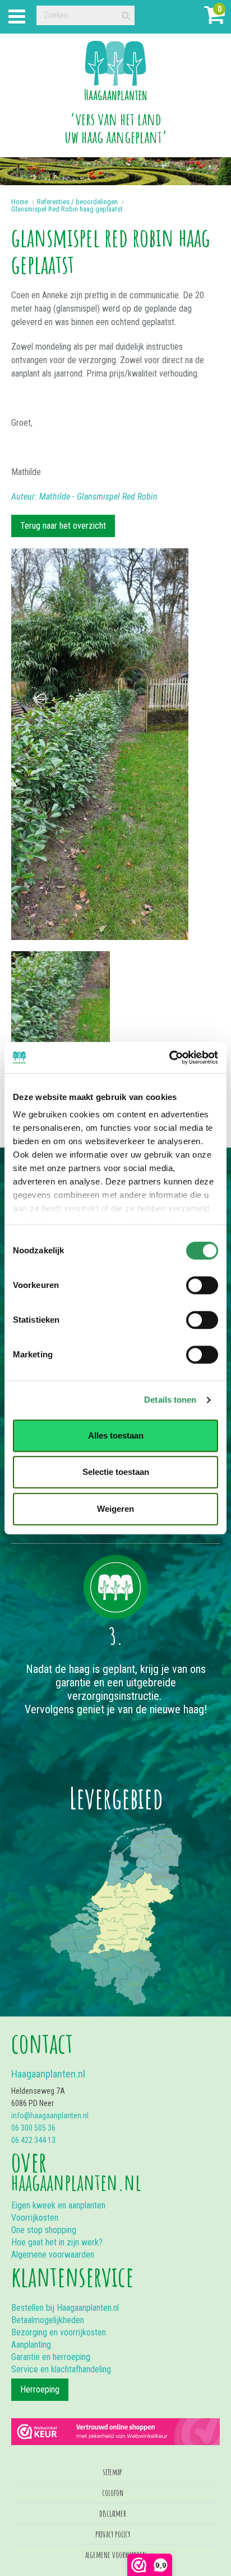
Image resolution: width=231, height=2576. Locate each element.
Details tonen (170, 1400)
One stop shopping (44, 2230)
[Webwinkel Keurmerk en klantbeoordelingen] (115, 2426)
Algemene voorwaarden (53, 2255)
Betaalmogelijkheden (48, 2320)
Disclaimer (113, 2513)
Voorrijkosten (35, 2218)
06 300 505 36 (33, 2128)
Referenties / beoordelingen (77, 202)
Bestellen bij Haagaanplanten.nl (65, 2308)
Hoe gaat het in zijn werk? (57, 2242)
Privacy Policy (113, 2534)
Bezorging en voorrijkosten (59, 2332)
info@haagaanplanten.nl (50, 2116)
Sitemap (113, 2472)
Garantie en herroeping (51, 2357)
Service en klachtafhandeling (61, 2369)
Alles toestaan (116, 1435)
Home (20, 202)
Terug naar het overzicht (63, 526)
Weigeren (115, 1509)
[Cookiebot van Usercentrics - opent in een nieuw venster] (169, 1057)
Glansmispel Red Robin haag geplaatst (67, 209)
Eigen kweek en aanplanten (58, 2205)
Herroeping (40, 2389)
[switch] (202, 1285)
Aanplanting (31, 2345)
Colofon (113, 2493)
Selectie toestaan (116, 1472)
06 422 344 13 (33, 2140)
